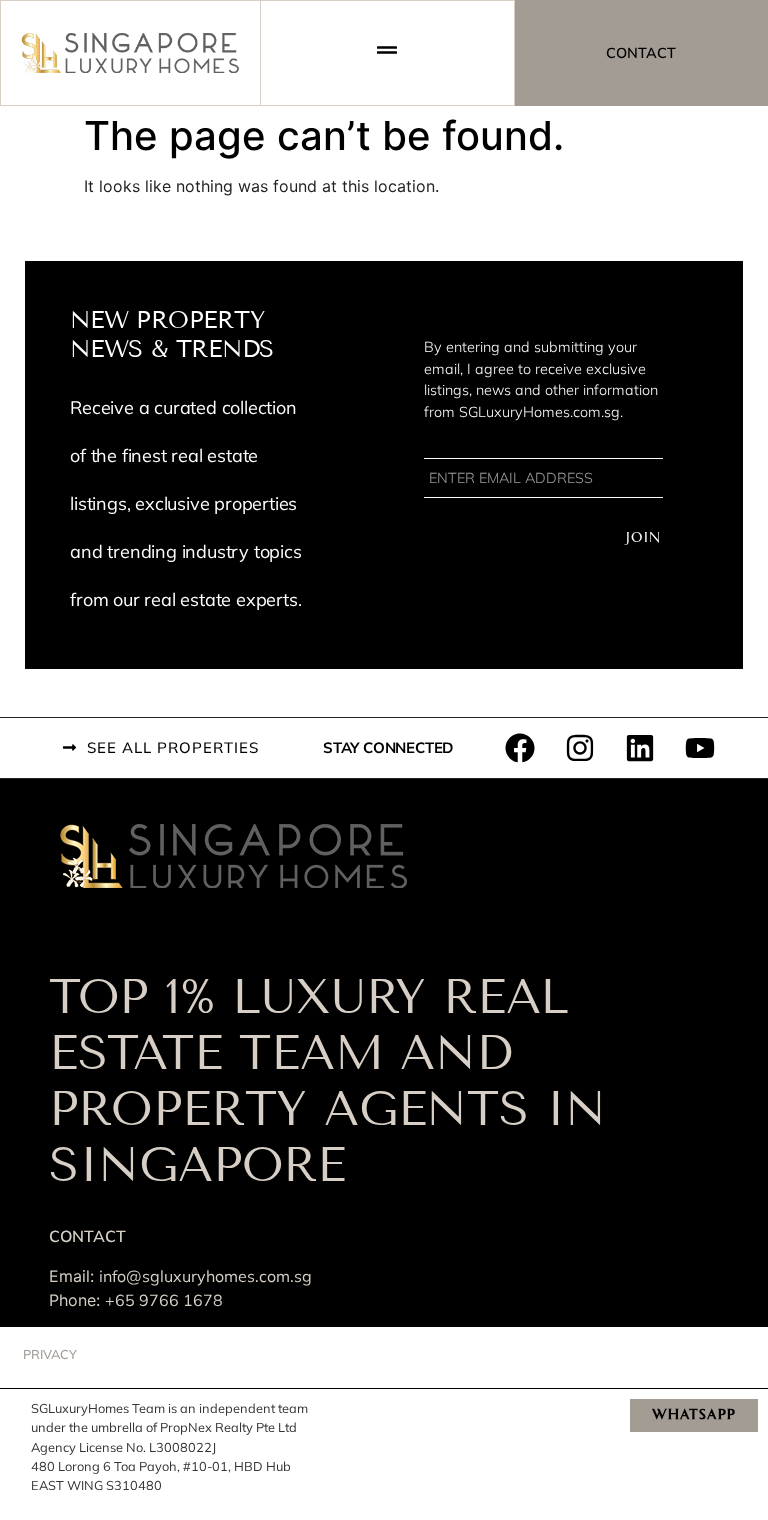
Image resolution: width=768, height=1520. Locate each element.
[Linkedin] (640, 748)
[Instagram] (580, 748)
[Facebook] (520, 748)
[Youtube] (700, 748)
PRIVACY (50, 1354)
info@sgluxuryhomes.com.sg (205, 1276)
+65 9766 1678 (164, 1300)
